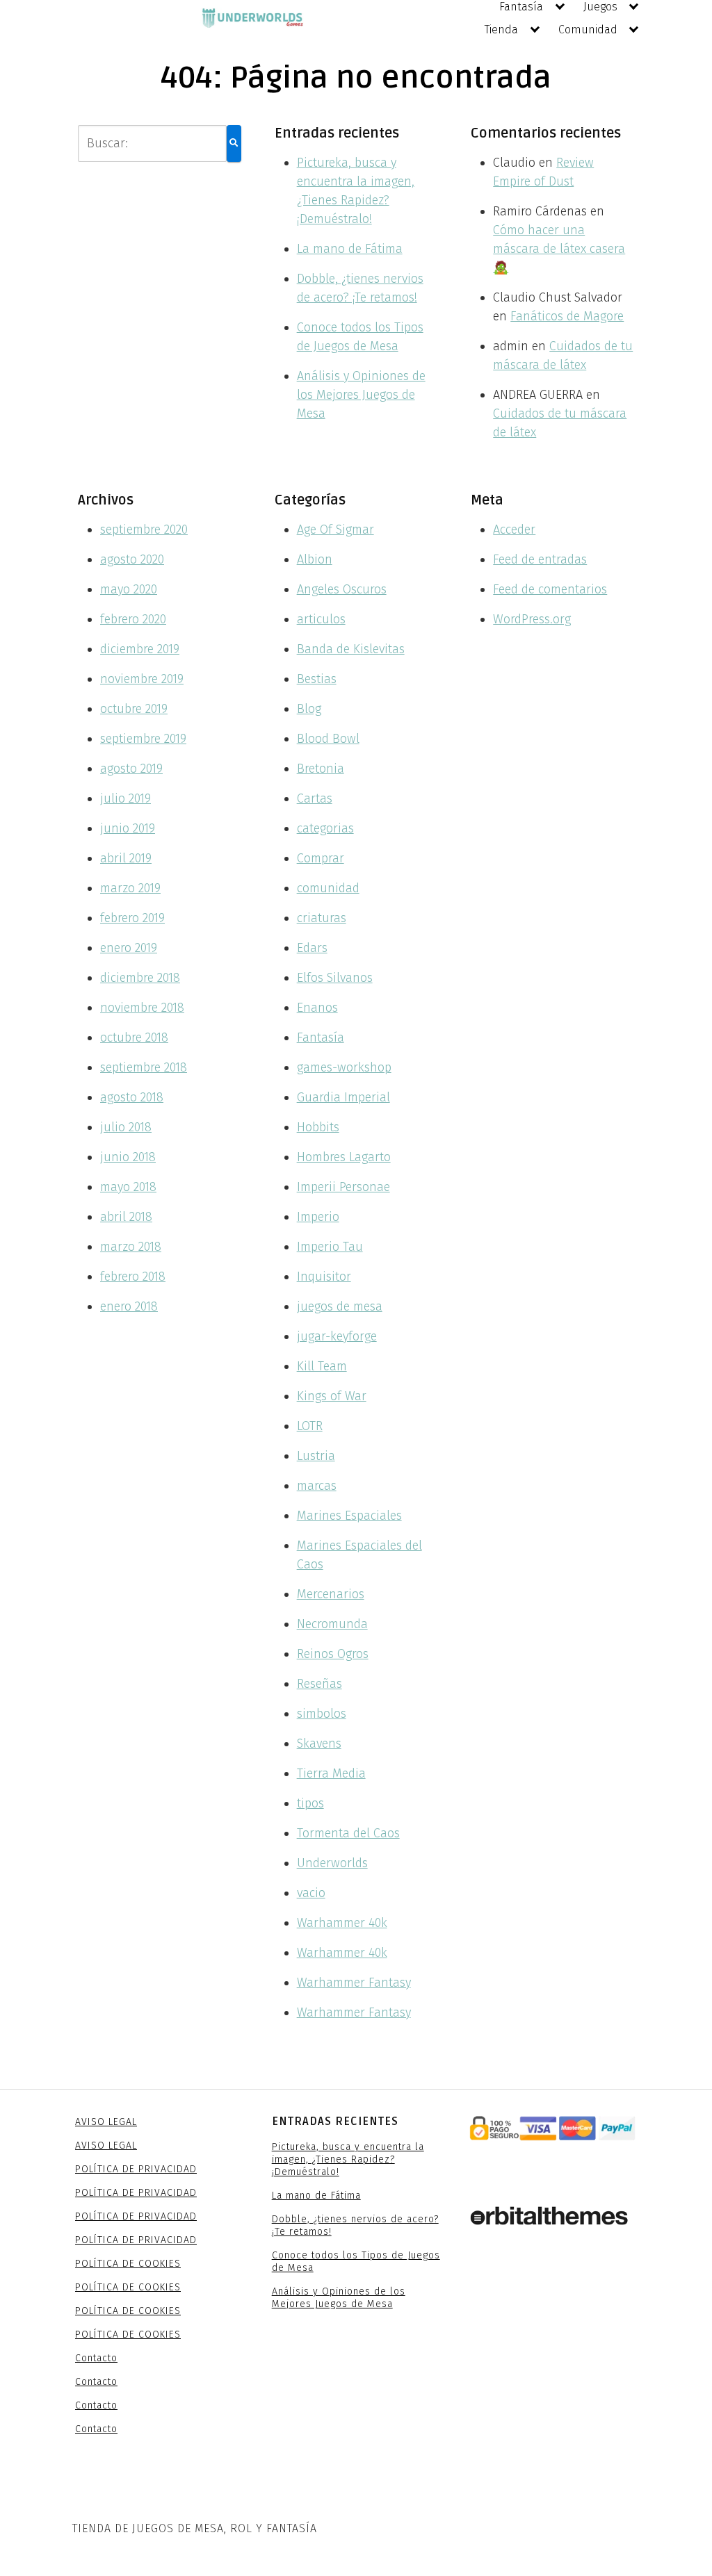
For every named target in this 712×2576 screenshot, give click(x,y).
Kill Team (322, 1366)
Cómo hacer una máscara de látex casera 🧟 (559, 249)
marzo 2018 (131, 1247)
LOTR (310, 1426)
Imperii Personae (343, 1187)
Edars (312, 948)
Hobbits (318, 1127)
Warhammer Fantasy (354, 1983)
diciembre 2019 (140, 649)
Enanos (317, 1008)
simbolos (322, 1714)
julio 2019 (126, 798)
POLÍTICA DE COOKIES (128, 2264)
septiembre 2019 (143, 739)
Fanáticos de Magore (567, 316)
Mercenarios (331, 1594)
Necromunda (332, 1624)
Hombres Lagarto (344, 1157)
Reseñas (319, 1684)
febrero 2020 (133, 619)
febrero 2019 (132, 918)
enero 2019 (129, 948)
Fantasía (521, 7)
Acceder (514, 530)
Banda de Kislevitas (351, 649)
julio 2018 (126, 1127)
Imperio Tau (330, 1247)
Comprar (321, 858)
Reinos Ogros (333, 1654)
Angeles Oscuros (342, 589)
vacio (311, 1893)
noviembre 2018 (142, 1008)
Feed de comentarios (550, 589)
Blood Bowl (328, 739)
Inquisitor (324, 1277)
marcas (317, 1486)
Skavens (319, 1744)
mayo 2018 (128, 1187)
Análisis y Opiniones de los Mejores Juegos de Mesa (361, 395)
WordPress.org (532, 619)
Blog (309, 709)
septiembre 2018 (144, 1067)
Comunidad (588, 30)
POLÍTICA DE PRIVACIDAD (136, 2169)
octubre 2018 (134, 1037)
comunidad (328, 888)
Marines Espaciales (349, 1516)
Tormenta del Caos (348, 1833)
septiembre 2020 (144, 530)
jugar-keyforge (337, 1336)
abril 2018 (126, 1217)
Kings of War (332, 1396)
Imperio (318, 1217)
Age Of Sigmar (335, 530)
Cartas (315, 798)
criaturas (322, 918)
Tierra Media (331, 1773)
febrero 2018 (133, 1277)
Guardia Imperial (343, 1097)
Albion (315, 559)
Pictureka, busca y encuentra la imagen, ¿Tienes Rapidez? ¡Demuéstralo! (348, 2159)
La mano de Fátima (350, 249)
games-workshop (344, 1067)
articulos (321, 619)
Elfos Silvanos (335, 978)
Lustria (316, 1456)
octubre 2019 (134, 709)
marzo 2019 (130, 888)
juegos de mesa (340, 1306)
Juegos (600, 7)
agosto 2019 (131, 769)
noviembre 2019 (142, 679)
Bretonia (321, 769)
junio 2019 (128, 828)
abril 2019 (126, 858)
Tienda (501, 30)
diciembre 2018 (140, 978)
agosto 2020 (132, 559)
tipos (310, 1803)
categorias (325, 828)
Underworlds (332, 1863)
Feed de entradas (540, 559)
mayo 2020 (129, 589)
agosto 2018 (132, 1097)
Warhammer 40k (342, 1923)
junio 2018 (128, 1157)
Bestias (317, 679)
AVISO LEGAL (106, 2122)
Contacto (96, 2358)
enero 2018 (129, 1306)
